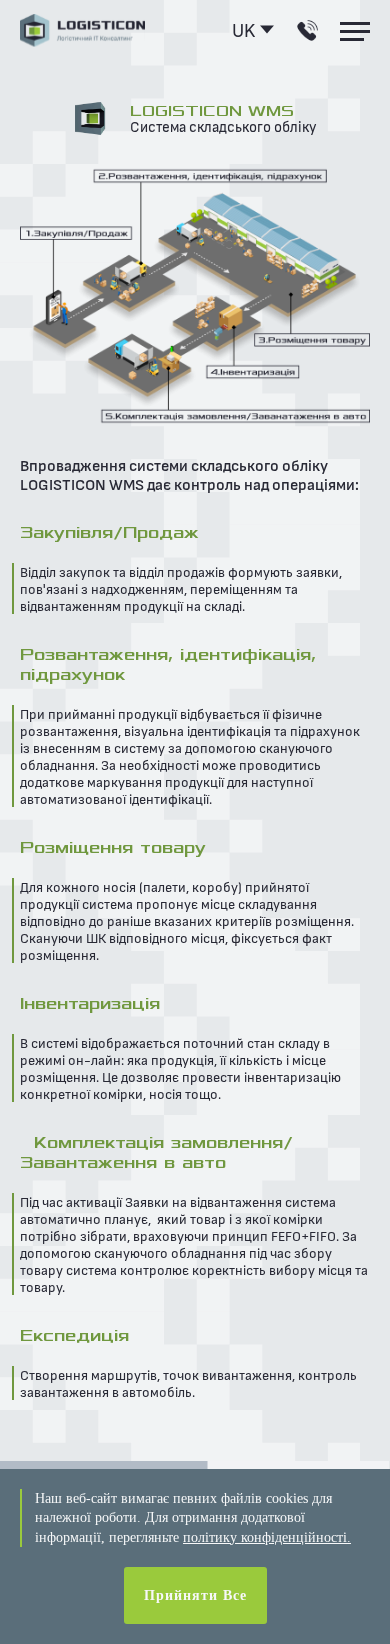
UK (243, 29)
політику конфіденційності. (267, 1537)
